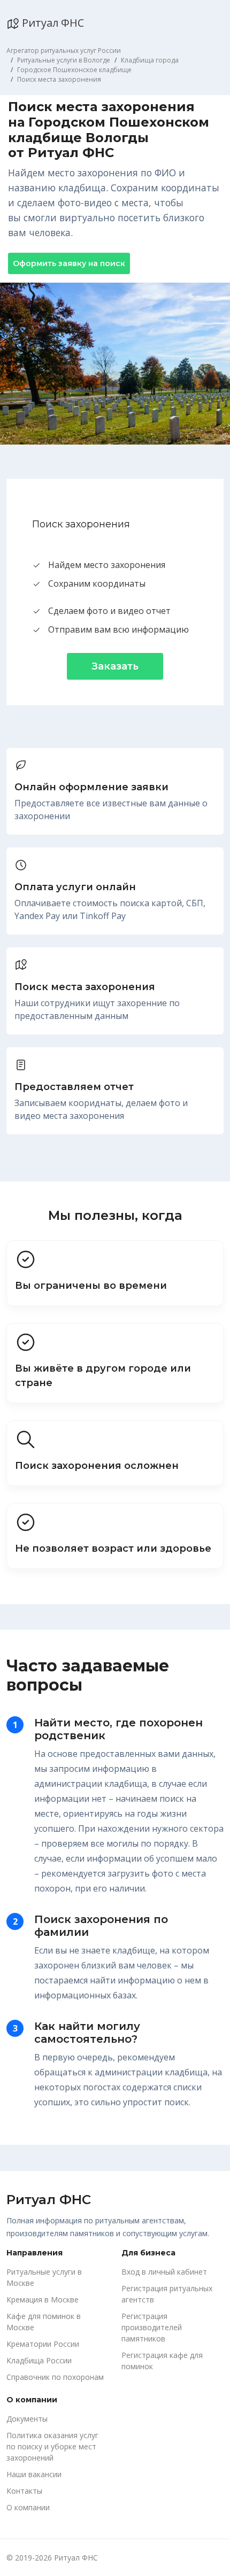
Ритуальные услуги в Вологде (64, 60)
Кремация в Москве (43, 2299)
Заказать (115, 666)
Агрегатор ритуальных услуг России (64, 50)
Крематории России (43, 2344)
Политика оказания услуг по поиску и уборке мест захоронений (52, 2446)
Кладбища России (39, 2360)
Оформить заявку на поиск (69, 263)
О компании (28, 2507)
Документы (27, 2419)
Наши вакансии (34, 2474)
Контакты (24, 2491)
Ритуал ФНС (52, 23)
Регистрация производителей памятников (152, 2327)
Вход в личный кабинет (164, 2272)
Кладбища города (150, 60)
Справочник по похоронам (55, 2377)
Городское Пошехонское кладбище (74, 70)
